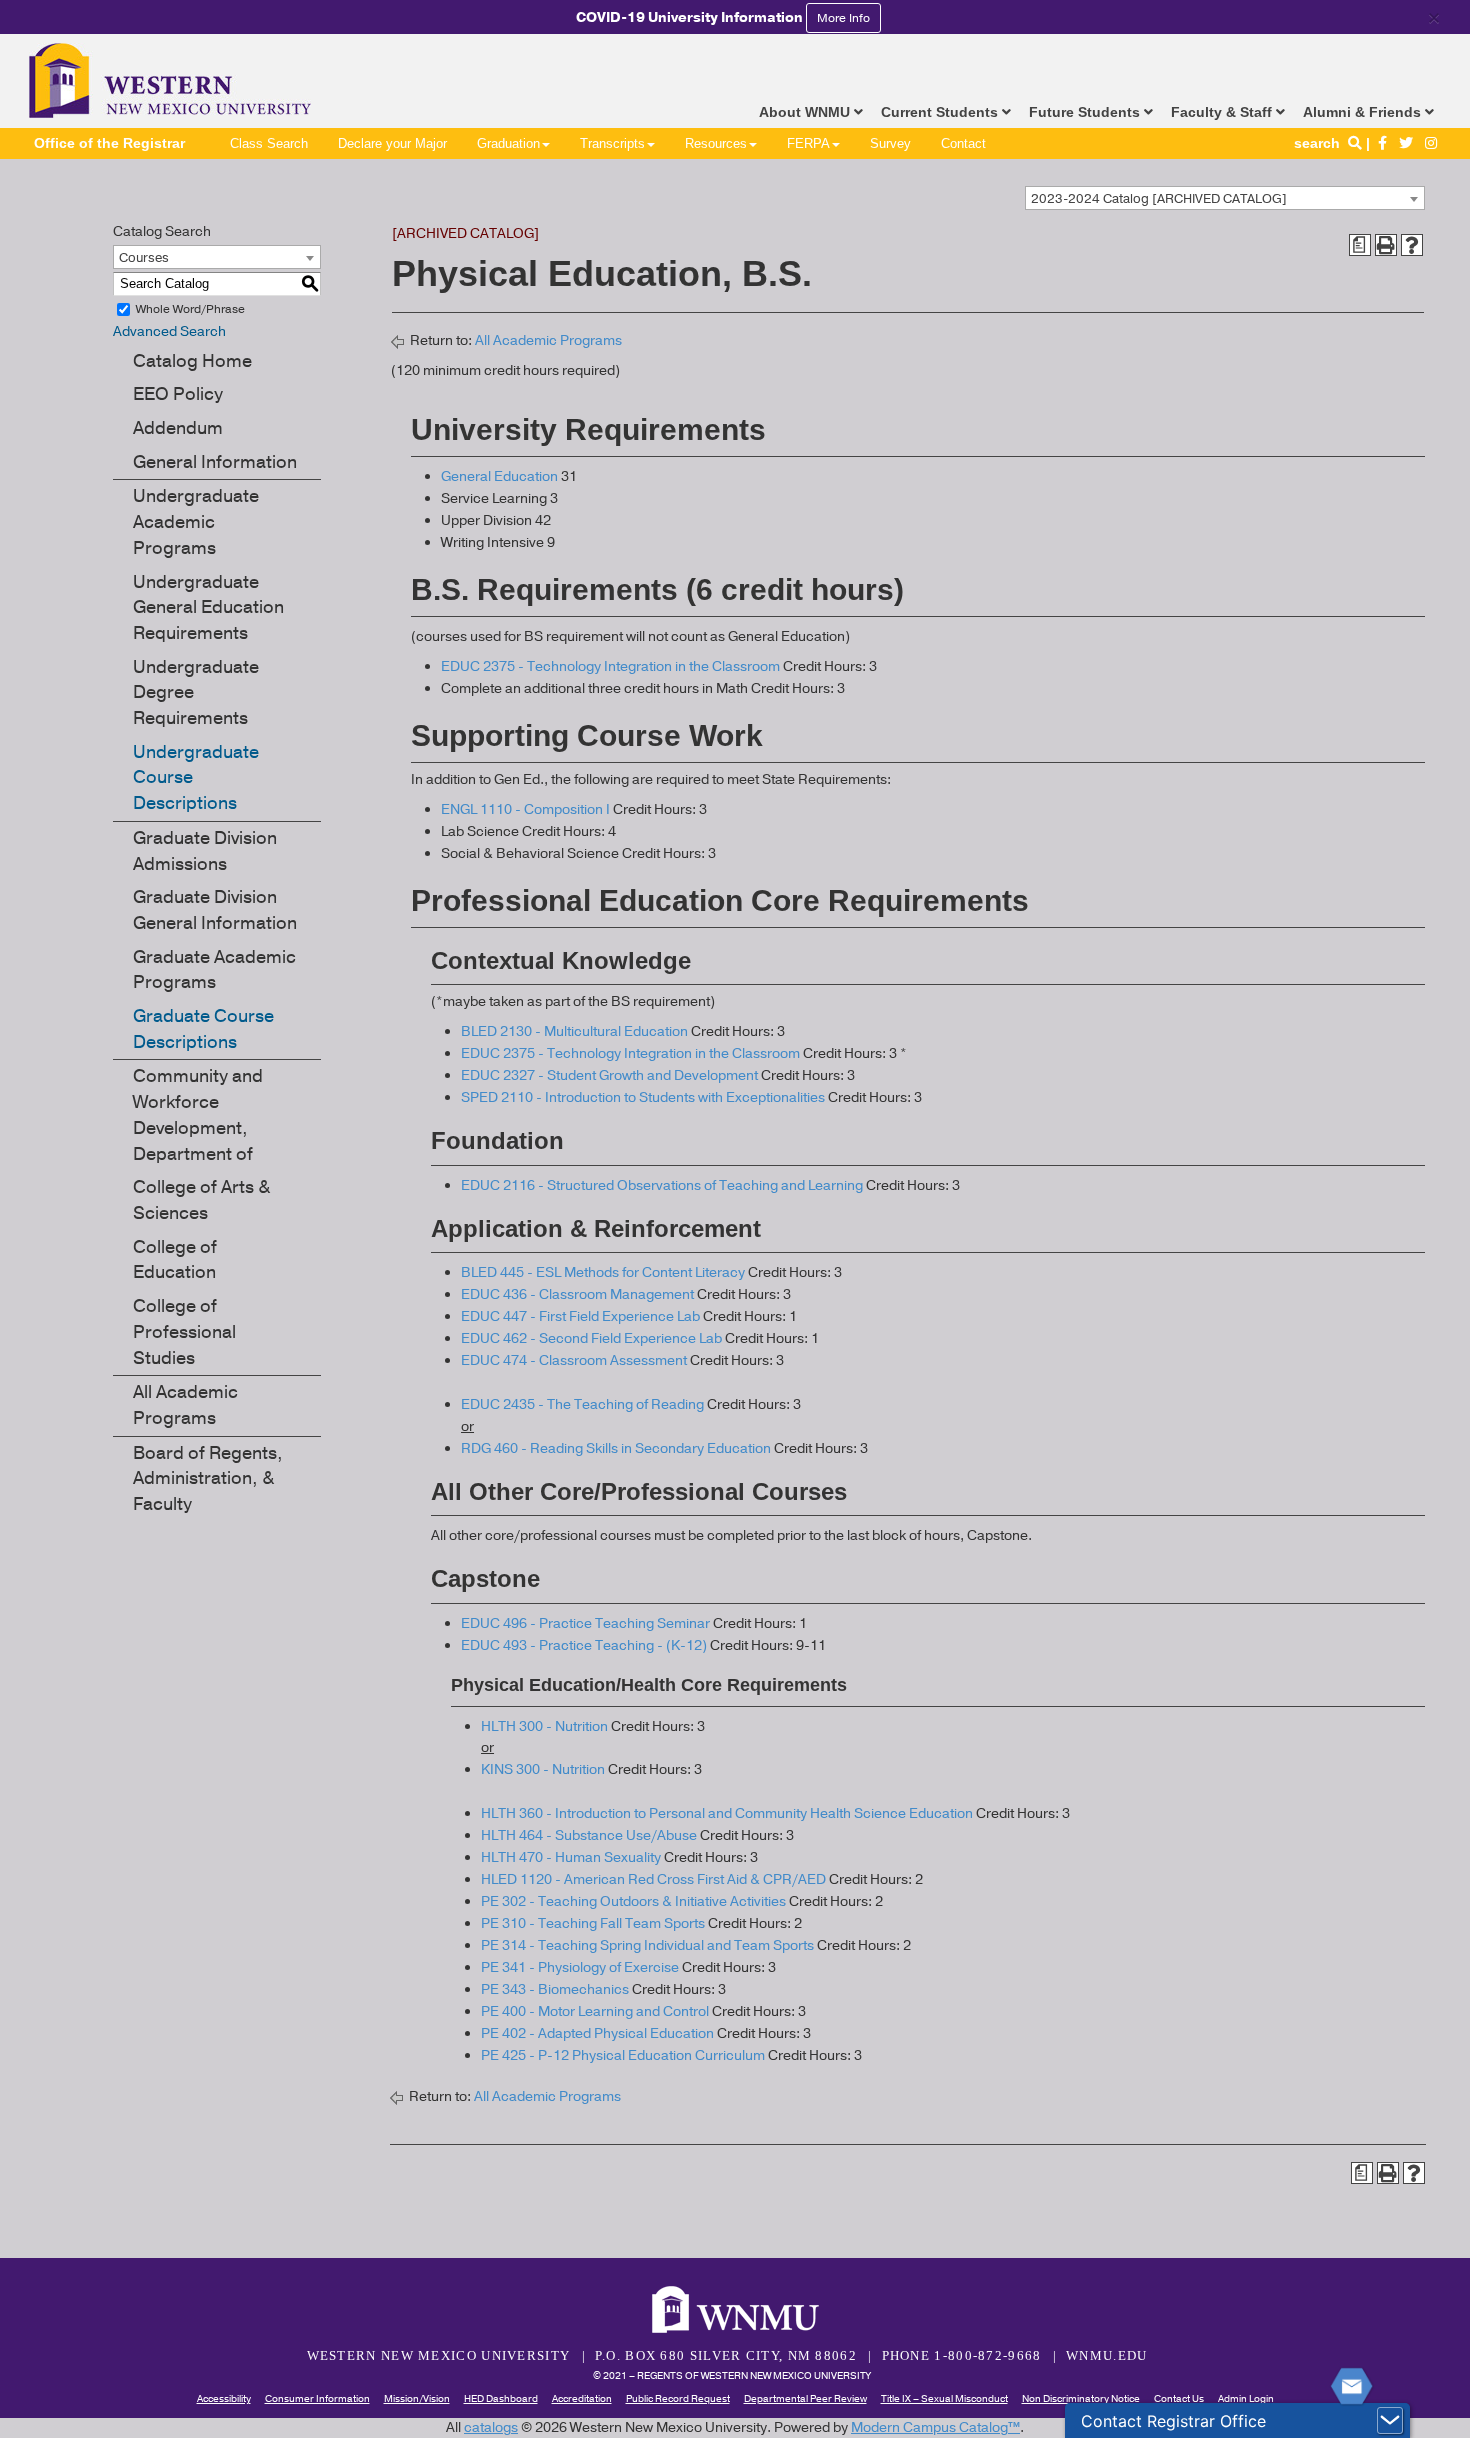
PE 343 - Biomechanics (555, 1989)
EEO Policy (178, 394)
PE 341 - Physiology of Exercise (580, 1967)
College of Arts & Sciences (201, 1200)
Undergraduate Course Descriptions (196, 777)
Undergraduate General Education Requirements (208, 607)
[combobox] (1225, 198)
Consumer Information (317, 2399)
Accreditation (582, 2399)
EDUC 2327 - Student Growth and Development (609, 1075)
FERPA (808, 143)
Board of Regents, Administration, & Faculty (208, 1478)
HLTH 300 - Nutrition (544, 1726)
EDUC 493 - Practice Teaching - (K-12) (584, 1645)
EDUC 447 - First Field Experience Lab (580, 1316)
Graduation (508, 143)
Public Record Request (678, 2399)
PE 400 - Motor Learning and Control (595, 2011)
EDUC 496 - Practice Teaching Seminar (585, 1623)
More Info (843, 18)
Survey (890, 143)
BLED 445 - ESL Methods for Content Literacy (603, 1272)
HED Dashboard (501, 2399)
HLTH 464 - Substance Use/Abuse (589, 1835)
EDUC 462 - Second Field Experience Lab (591, 1338)
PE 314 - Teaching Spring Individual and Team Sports (647, 1945)
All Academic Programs (185, 1405)
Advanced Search (169, 331)
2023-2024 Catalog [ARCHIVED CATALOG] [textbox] (1159, 199)
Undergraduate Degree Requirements (196, 692)
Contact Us (1179, 2399)
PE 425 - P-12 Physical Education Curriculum (623, 2055)
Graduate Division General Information (215, 910)
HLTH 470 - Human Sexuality (571, 1857)
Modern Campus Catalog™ (935, 2427)
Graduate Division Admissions (205, 851)
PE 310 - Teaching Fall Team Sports (593, 1923)
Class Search (269, 143)
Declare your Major (392, 143)
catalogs (491, 2427)
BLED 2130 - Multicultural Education (574, 1031)
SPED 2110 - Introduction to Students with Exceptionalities (643, 1097)
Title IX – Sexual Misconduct (944, 2399)
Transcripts (612, 143)
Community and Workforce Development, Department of (198, 1114)
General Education (499, 476)
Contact (963, 143)
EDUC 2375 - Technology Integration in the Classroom (610, 666)
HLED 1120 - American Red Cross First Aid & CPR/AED (653, 1879)
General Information (215, 462)
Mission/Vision (417, 2399)
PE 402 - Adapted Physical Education (597, 2033)
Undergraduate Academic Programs (196, 521)
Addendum (178, 428)
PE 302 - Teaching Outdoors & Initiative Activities (633, 1901)
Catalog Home (192, 361)
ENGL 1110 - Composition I (525, 809)
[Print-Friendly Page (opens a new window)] (1386, 245)
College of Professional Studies (184, 1331)
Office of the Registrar (109, 143)
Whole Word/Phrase (190, 309)
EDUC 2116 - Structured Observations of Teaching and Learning (662, 1185)
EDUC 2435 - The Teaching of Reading (582, 1404)
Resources (716, 143)
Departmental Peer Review (805, 2399)
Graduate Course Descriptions (203, 1029)
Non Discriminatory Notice (1081, 2399)
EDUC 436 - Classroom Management (577, 1294)
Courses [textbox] (144, 258)
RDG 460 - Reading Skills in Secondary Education (616, 1448)
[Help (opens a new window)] (1412, 245)
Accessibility (224, 2399)
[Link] (1382, 143)
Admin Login (1246, 2399)
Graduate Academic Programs (214, 970)
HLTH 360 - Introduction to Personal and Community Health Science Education (727, 1813)
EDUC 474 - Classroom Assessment (574, 1360)
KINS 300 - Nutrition (543, 1769)
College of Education (175, 1260)
